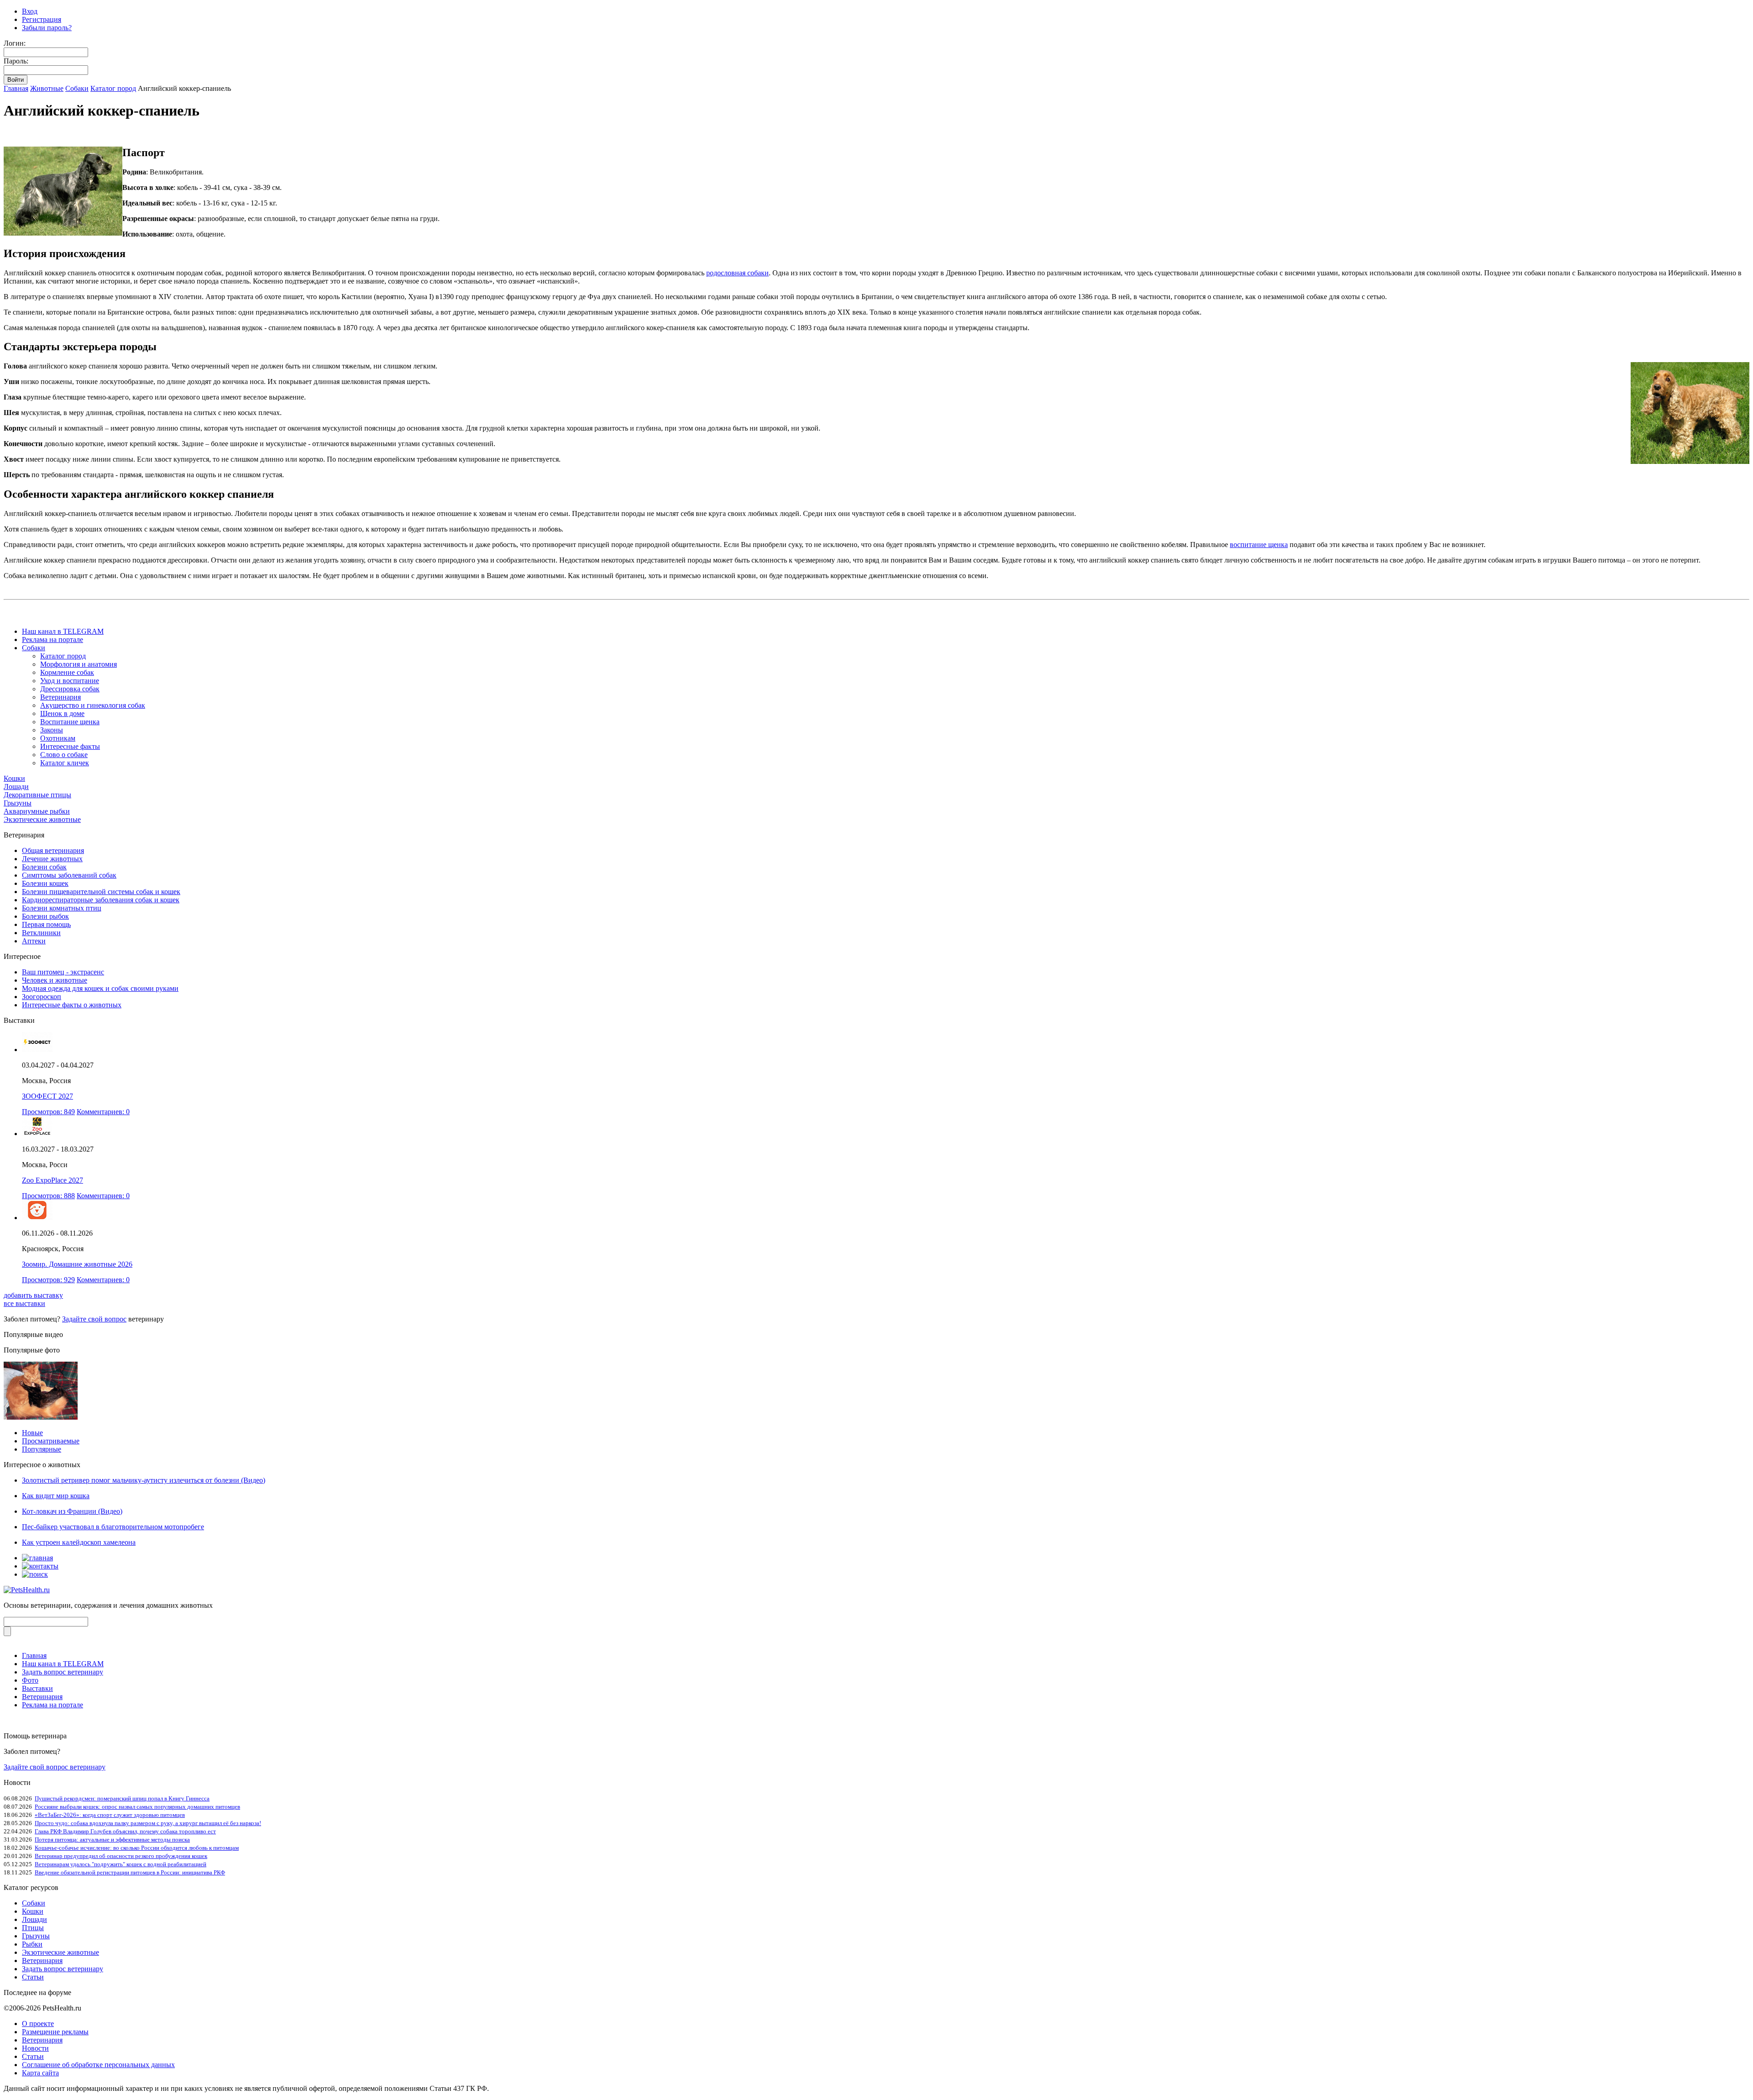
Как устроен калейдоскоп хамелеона (79, 1542)
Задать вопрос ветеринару (63, 1672)
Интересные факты (70, 746)
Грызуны (18, 803)
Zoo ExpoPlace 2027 (52, 1180)
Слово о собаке (64, 755)
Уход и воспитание (70, 681)
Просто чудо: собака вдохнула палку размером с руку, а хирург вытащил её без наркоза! (148, 1823)
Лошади (16, 787)
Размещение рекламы (55, 2032)
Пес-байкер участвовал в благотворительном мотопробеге (113, 1527)
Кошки (14, 778)
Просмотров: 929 (48, 1280)
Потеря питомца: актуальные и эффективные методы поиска (112, 1839)
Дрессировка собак (70, 689)
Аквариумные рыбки (37, 811)
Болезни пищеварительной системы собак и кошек (101, 892)
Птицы (33, 1928)
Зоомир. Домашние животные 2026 (77, 1264)
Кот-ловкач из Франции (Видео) (72, 1511)
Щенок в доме (62, 713)
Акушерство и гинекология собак (93, 705)
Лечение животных (52, 859)
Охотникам (58, 738)
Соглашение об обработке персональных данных (98, 2065)
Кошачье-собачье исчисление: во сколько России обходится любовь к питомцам (137, 1848)
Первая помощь (46, 924)
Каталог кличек (65, 763)
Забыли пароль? (47, 28)
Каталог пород (113, 88)
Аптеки (34, 941)
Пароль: (16, 61)
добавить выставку (33, 1295)
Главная (16, 88)
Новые (32, 1433)
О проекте (38, 2024)
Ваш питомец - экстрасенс (63, 972)
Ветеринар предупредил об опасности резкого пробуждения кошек (121, 1856)
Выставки (37, 1688)
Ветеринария (60, 697)
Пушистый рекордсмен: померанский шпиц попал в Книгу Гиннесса (122, 1798)
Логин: (15, 43)
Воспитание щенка (70, 722)
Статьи (33, 1977)
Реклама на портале (52, 639)
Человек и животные (55, 980)
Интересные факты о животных (72, 1005)
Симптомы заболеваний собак (69, 875)
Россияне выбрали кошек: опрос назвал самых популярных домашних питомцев (137, 1807)
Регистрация (42, 19)
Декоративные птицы (37, 795)
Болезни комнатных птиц (62, 908)
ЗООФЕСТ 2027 (47, 1096)
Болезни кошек (45, 883)
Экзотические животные (42, 819)
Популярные (42, 1449)
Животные (47, 88)
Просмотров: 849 (48, 1112)
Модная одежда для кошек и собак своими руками (100, 988)
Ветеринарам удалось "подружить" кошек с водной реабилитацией (121, 1864)
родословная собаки (737, 273)
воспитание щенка (1259, 545)
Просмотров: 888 (48, 1196)
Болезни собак (44, 867)
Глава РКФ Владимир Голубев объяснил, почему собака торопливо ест (125, 1831)
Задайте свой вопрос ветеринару (55, 1767)
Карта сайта (40, 2073)
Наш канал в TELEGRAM (63, 631)
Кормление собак (67, 672)
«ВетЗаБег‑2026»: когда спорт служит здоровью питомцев (110, 1815)
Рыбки (32, 1944)
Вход (30, 11)
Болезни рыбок (45, 916)
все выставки (24, 1303)
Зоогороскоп (42, 997)
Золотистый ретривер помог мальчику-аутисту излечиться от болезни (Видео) (144, 1480)
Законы (52, 730)
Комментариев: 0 (103, 1112)
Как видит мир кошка (56, 1496)
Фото (30, 1680)
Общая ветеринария (53, 850)
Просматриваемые (51, 1441)
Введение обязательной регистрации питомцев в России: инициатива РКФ (130, 1872)
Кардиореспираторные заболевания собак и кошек (101, 900)
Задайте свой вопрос (94, 1319)
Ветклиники (41, 933)
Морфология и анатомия (79, 664)
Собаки (77, 88)
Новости (35, 2048)
